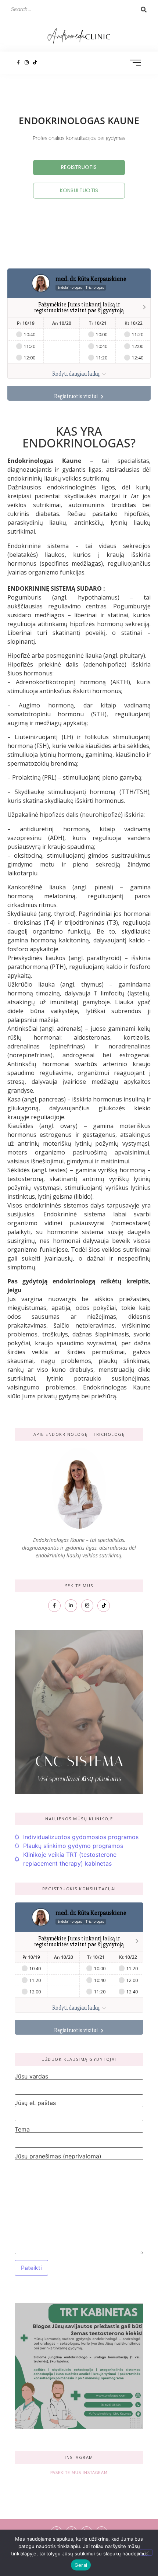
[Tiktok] (35, 62)
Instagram (79, 2457)
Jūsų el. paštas (35, 2103)
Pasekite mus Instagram (79, 2473)
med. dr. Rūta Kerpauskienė (91, 279)
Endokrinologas (70, 287)
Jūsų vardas (31, 2077)
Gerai (81, 2565)
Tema (22, 2130)
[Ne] (146, 2552)
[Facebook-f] (18, 62)
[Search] (144, 10)
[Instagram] (27, 62)
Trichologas (95, 287)
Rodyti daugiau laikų (76, 374)
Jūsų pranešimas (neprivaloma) (58, 2157)
